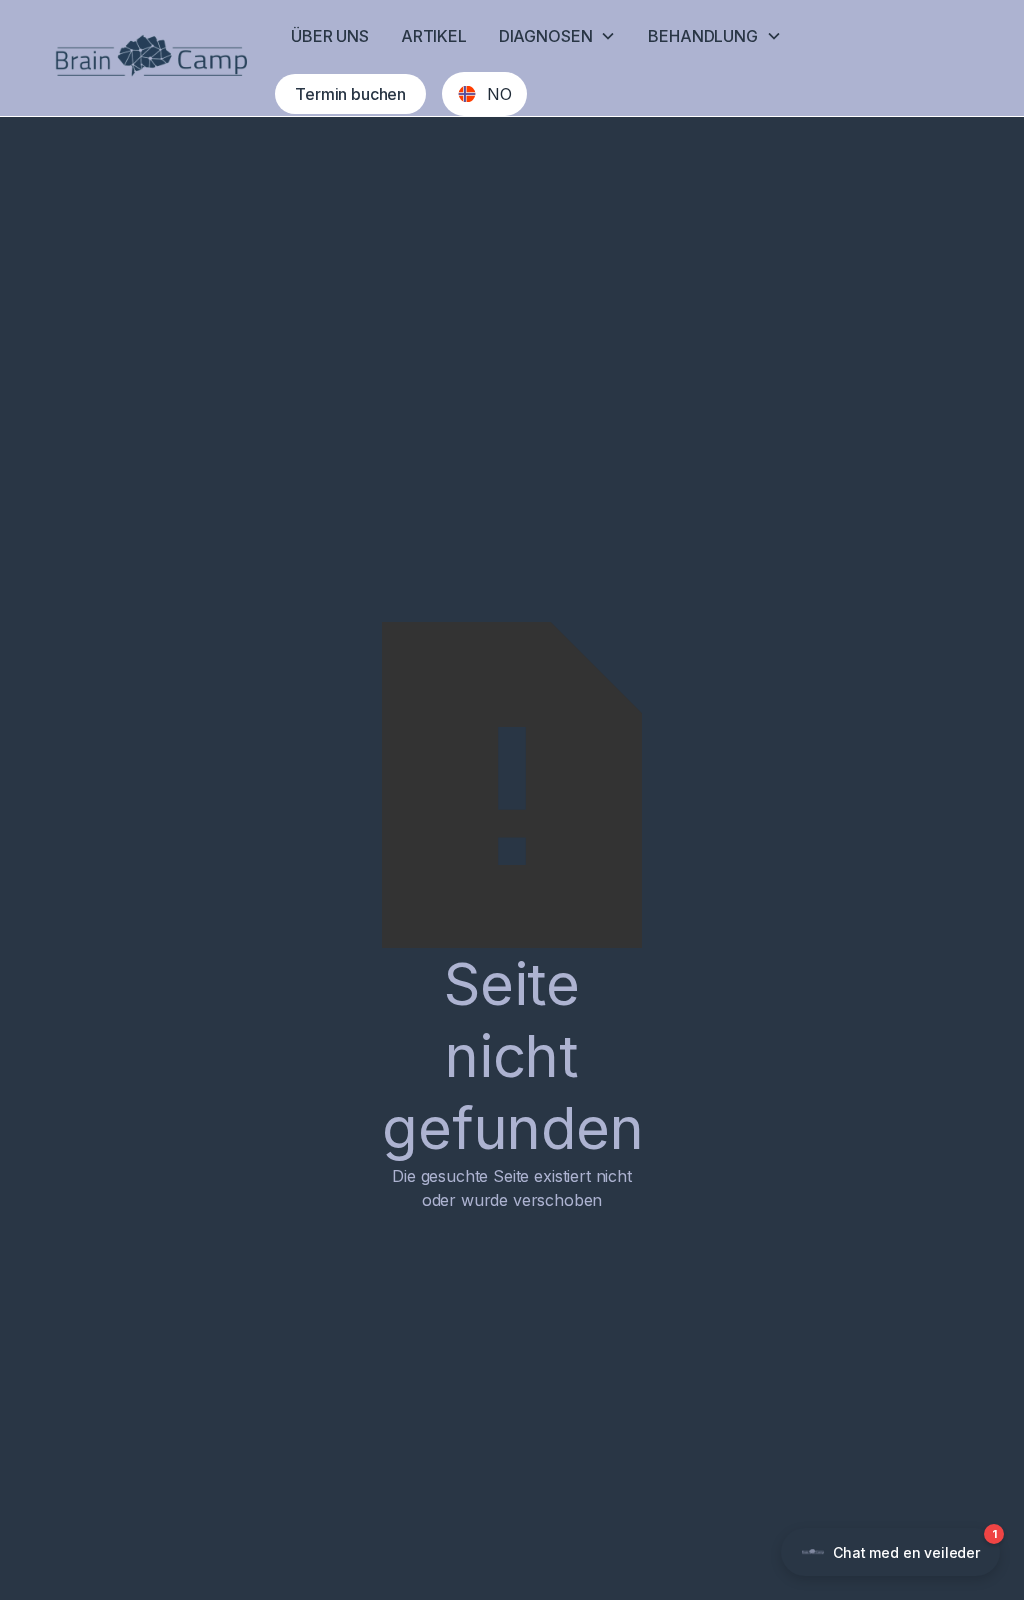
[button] (558, 36)
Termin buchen (350, 94)
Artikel (434, 36)
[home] (151, 58)
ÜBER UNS (330, 36)
